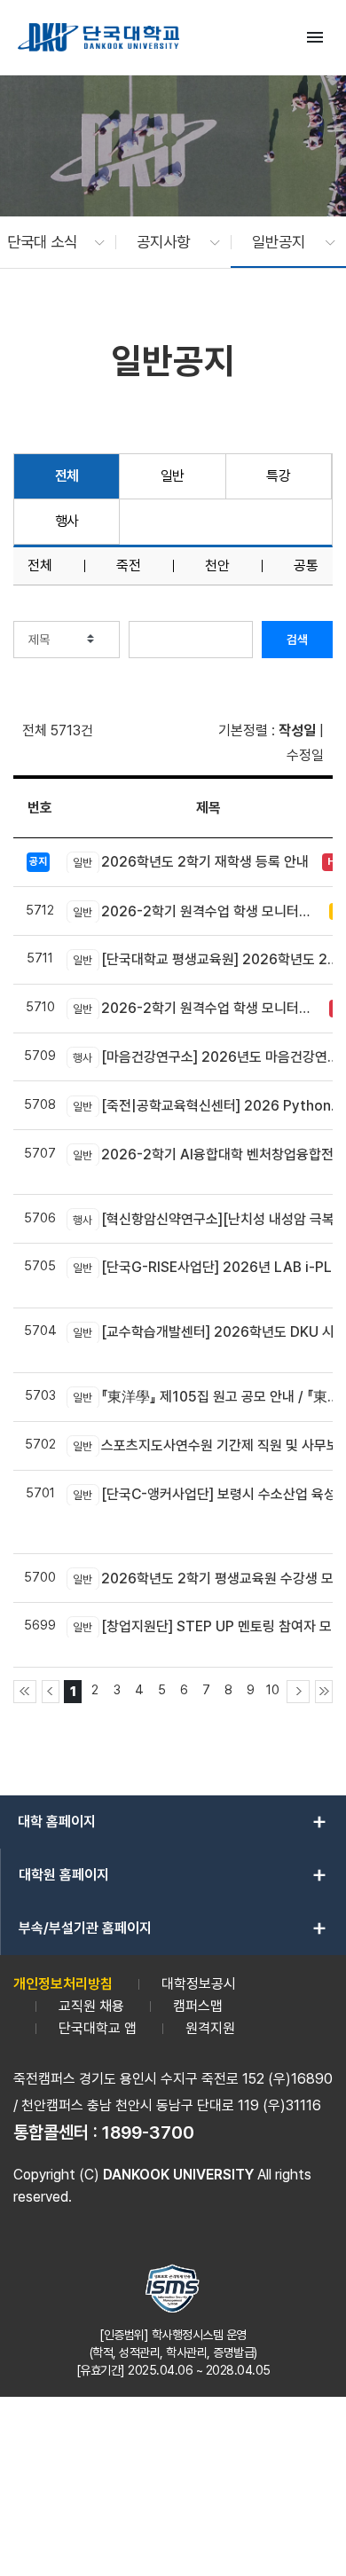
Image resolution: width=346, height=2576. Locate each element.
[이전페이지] (51, 1692)
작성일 (297, 730)
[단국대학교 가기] (98, 37)
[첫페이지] (25, 1692)
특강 (278, 476)
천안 (217, 566)
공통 (306, 566)
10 (273, 1689)
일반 (173, 476)
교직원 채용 (91, 2006)
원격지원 (210, 2028)
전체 (67, 476)
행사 (67, 521)
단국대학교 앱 (98, 2028)
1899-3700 (148, 2132)
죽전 (129, 566)
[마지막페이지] (324, 1692)
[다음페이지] (298, 1692)
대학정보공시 (199, 1984)
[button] (47, 242)
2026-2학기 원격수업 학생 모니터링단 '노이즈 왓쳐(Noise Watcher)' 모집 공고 (197, 1008)
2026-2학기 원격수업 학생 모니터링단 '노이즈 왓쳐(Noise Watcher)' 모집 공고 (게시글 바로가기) (197, 911)
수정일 (305, 755)
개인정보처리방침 (63, 1984)
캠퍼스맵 (198, 2006)
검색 (297, 640)
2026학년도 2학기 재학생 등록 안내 (191, 862)
